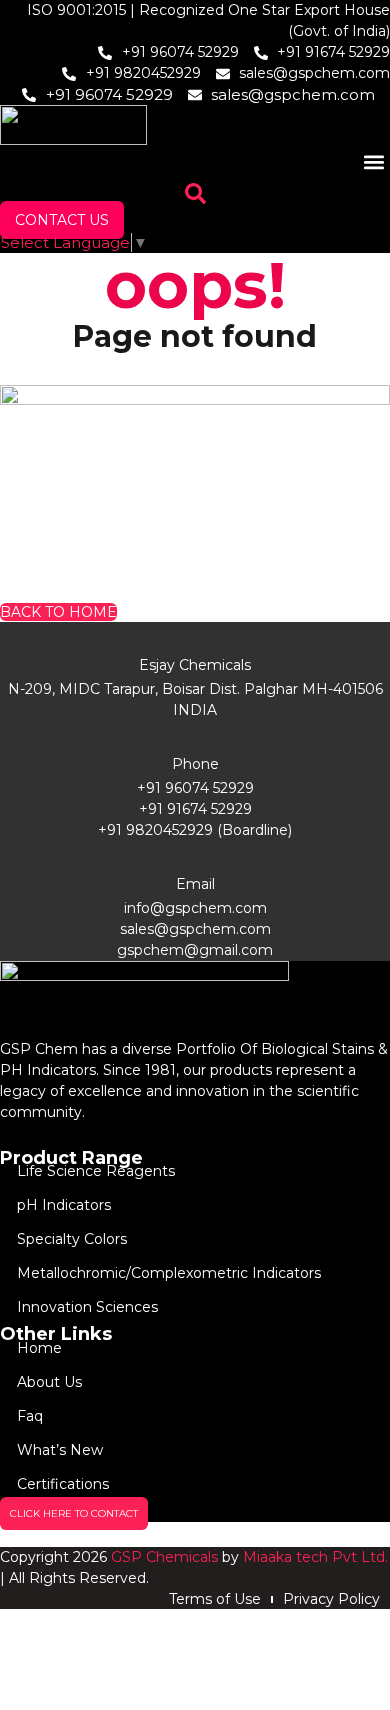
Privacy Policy (331, 1599)
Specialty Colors (72, 1239)
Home (39, 1348)
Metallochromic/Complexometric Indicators (169, 1273)
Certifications (63, 1484)
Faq (30, 1416)
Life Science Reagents (96, 1171)
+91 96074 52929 (195, 788)
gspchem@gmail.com (195, 950)
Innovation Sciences (87, 1307)
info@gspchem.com (195, 908)
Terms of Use (215, 1599)
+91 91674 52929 (195, 809)
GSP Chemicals (164, 1557)
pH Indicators (64, 1205)
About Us (49, 1382)
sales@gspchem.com (195, 929)
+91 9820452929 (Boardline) (195, 830)
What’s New (60, 1450)
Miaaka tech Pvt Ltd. (315, 1557)
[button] (373, 161)
